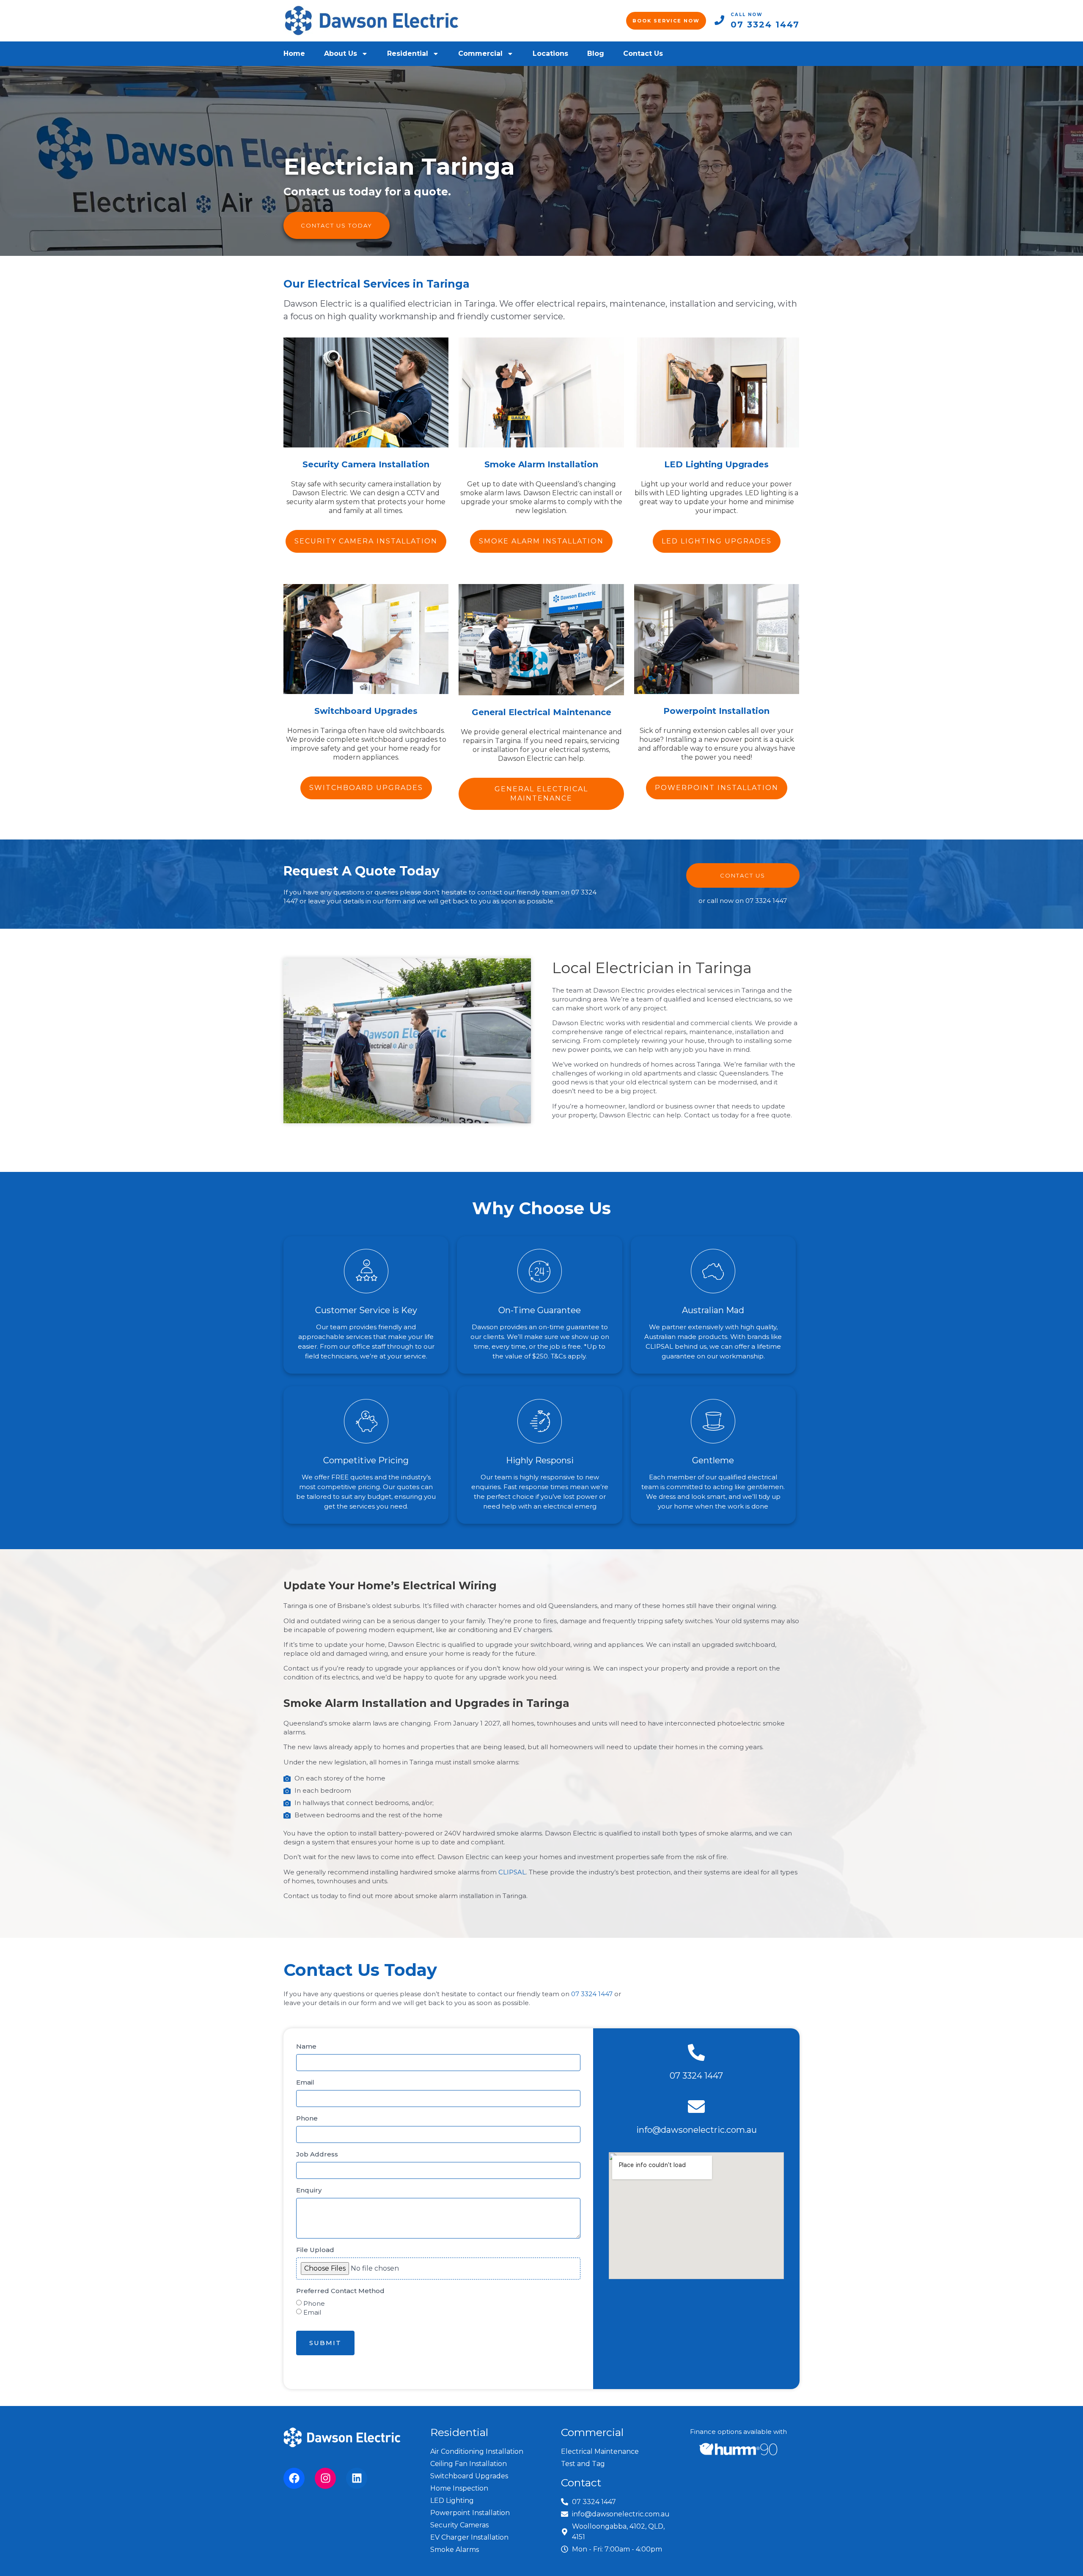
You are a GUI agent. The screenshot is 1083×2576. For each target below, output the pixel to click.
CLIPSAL (512, 1872)
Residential (408, 53)
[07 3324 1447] (696, 2052)
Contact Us (643, 53)
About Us (341, 53)
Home (294, 53)
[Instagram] (325, 2478)
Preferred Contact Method (340, 2291)
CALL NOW (747, 15)
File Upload (315, 2250)
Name (306, 2046)
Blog (596, 53)
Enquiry (309, 2190)
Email (305, 2082)
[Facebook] (294, 2478)
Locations (550, 53)
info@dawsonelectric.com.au (697, 2130)
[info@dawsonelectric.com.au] (696, 2107)
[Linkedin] (357, 2478)
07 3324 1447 (765, 25)
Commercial (480, 53)
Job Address (317, 2154)
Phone (307, 2118)
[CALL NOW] (719, 20)
